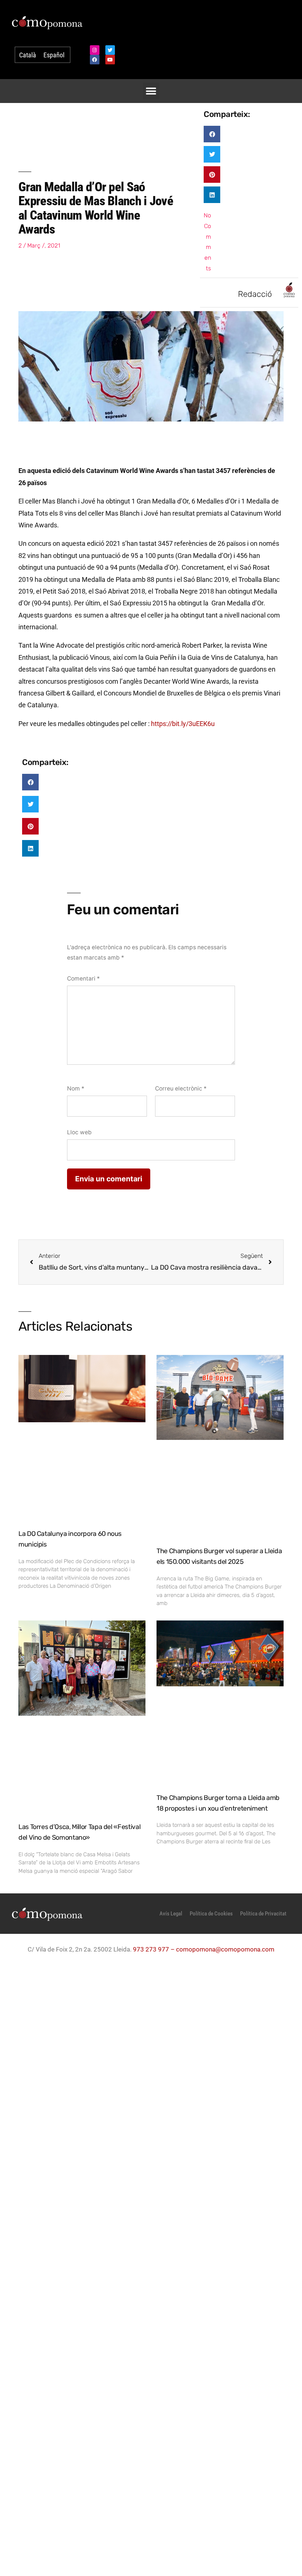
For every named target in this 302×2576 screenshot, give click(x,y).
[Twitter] (110, 50)
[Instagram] (95, 50)
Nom (76, 1088)
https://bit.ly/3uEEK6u (183, 724)
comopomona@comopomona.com (225, 1949)
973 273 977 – (154, 1949)
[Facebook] (95, 60)
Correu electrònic (181, 1088)
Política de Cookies (211, 1914)
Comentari (83, 979)
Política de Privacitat (263, 1914)
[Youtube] (110, 60)
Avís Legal (171, 1914)
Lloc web (79, 1132)
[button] (151, 91)
